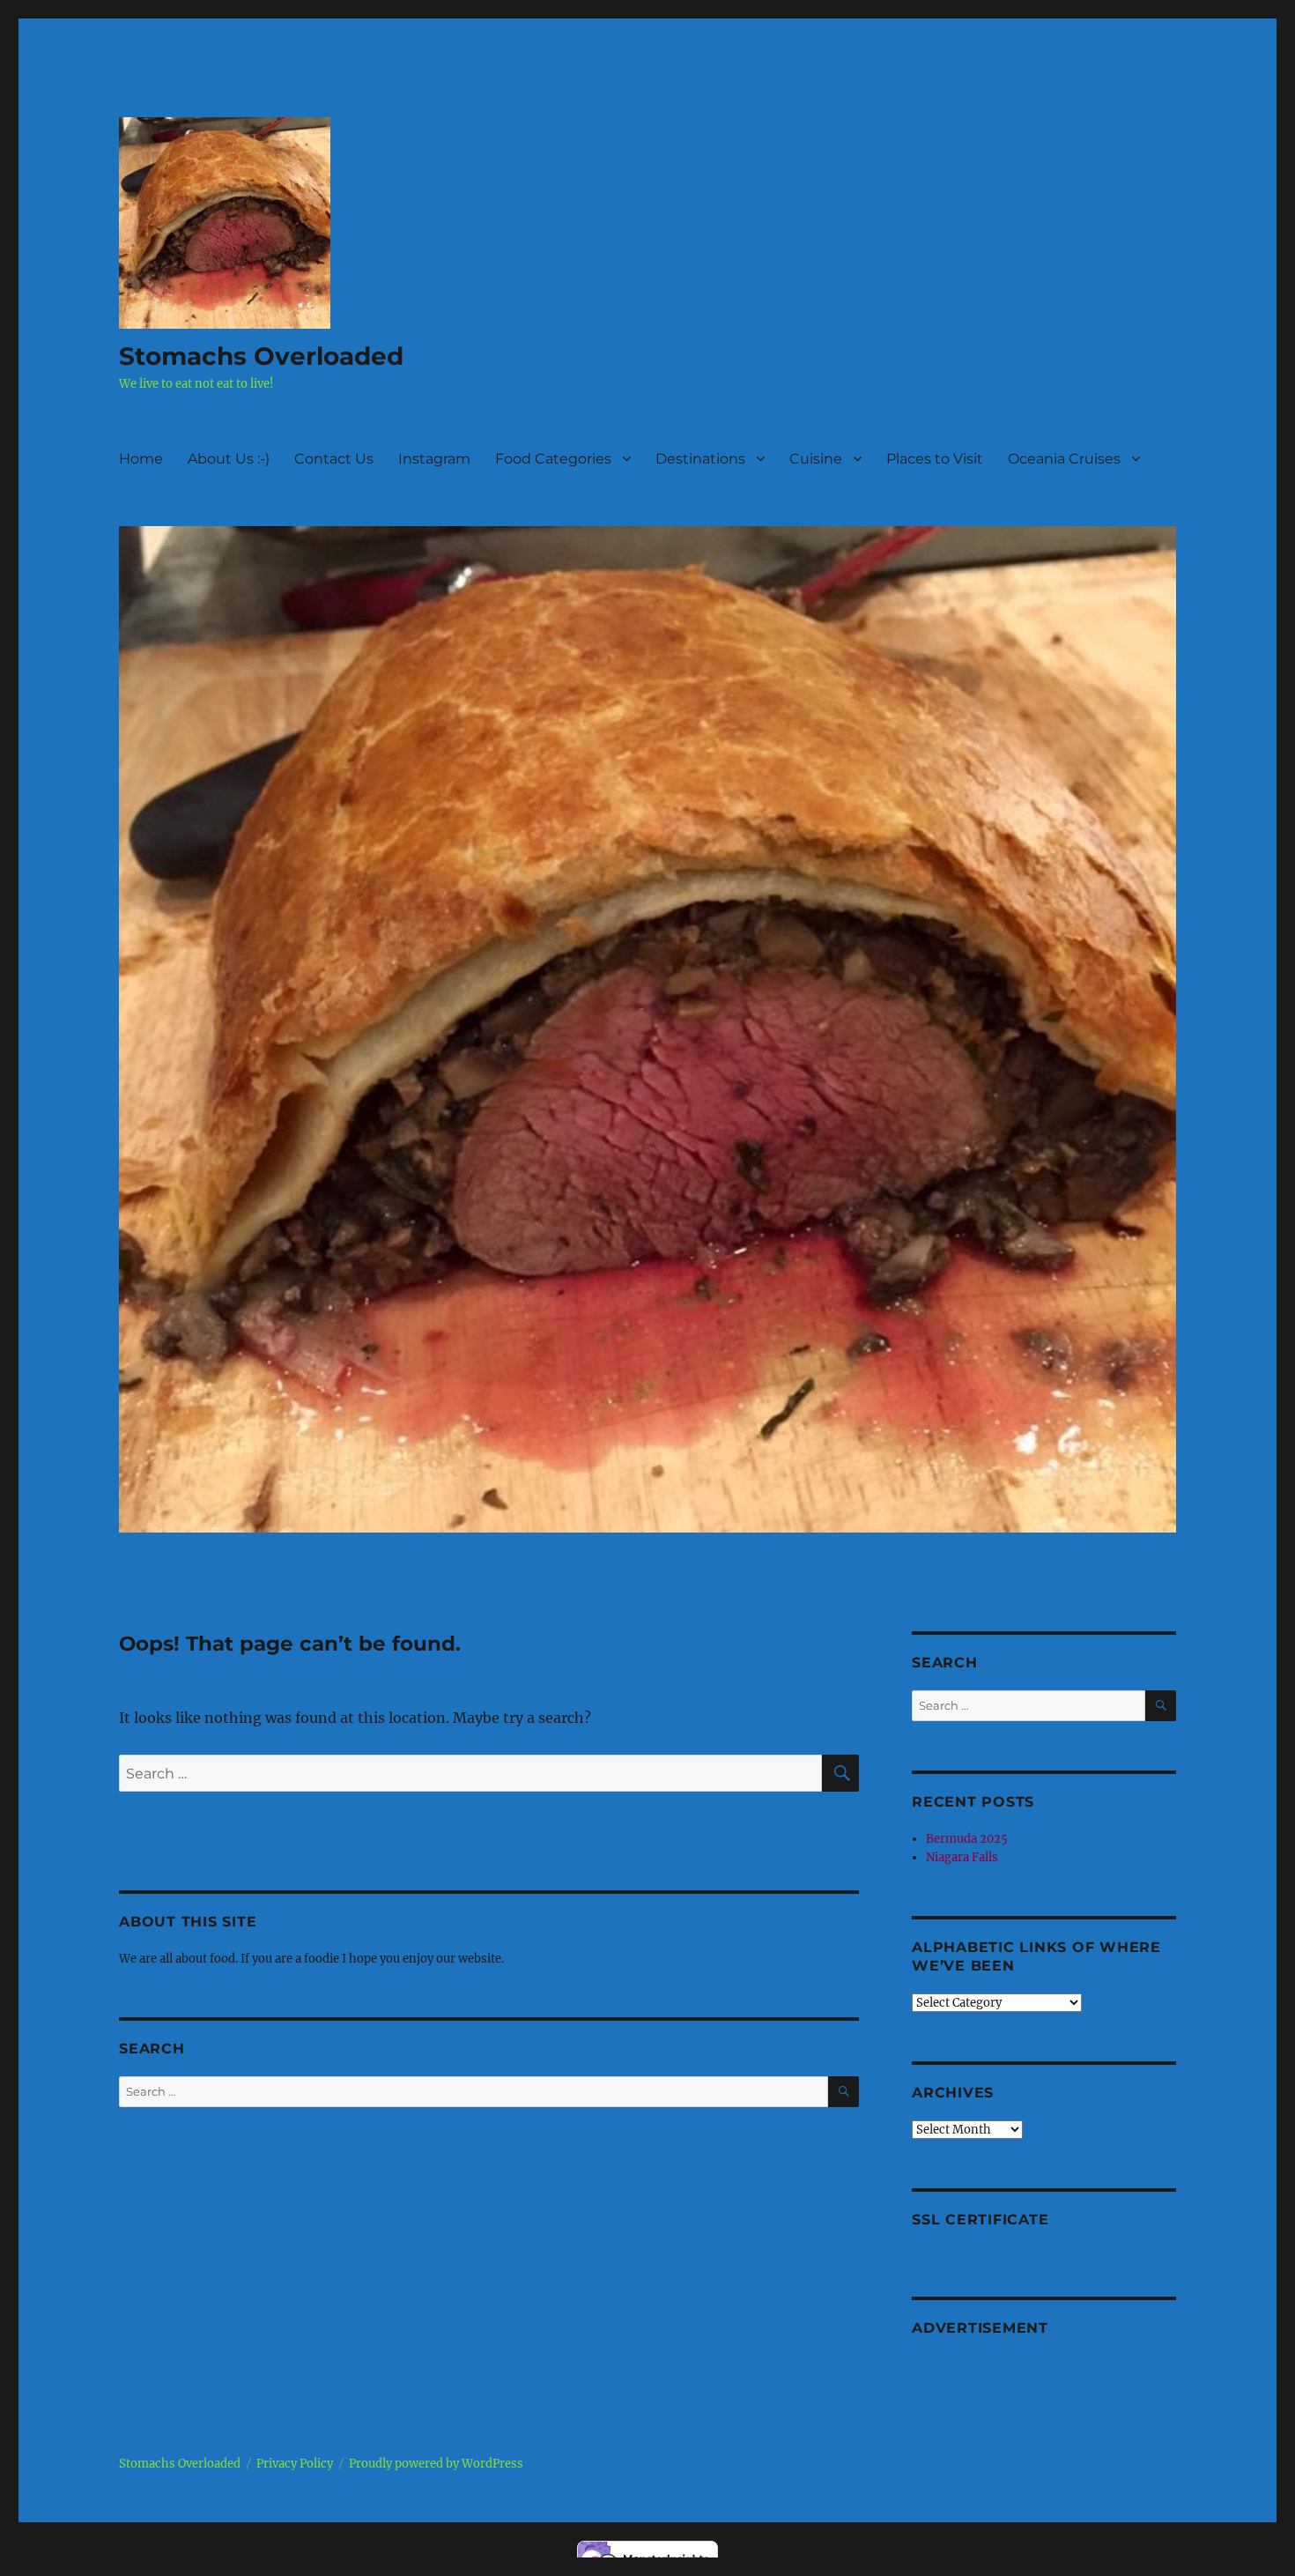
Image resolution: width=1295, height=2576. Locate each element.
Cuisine (816, 459)
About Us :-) (229, 459)
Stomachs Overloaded (261, 356)
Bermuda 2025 (967, 1839)
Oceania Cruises (1064, 459)
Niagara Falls (962, 1857)
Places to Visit (935, 459)
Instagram (434, 459)
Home (141, 459)
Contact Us (334, 459)
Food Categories (553, 459)
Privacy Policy (295, 2464)
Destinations (700, 459)
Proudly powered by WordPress (436, 2464)
